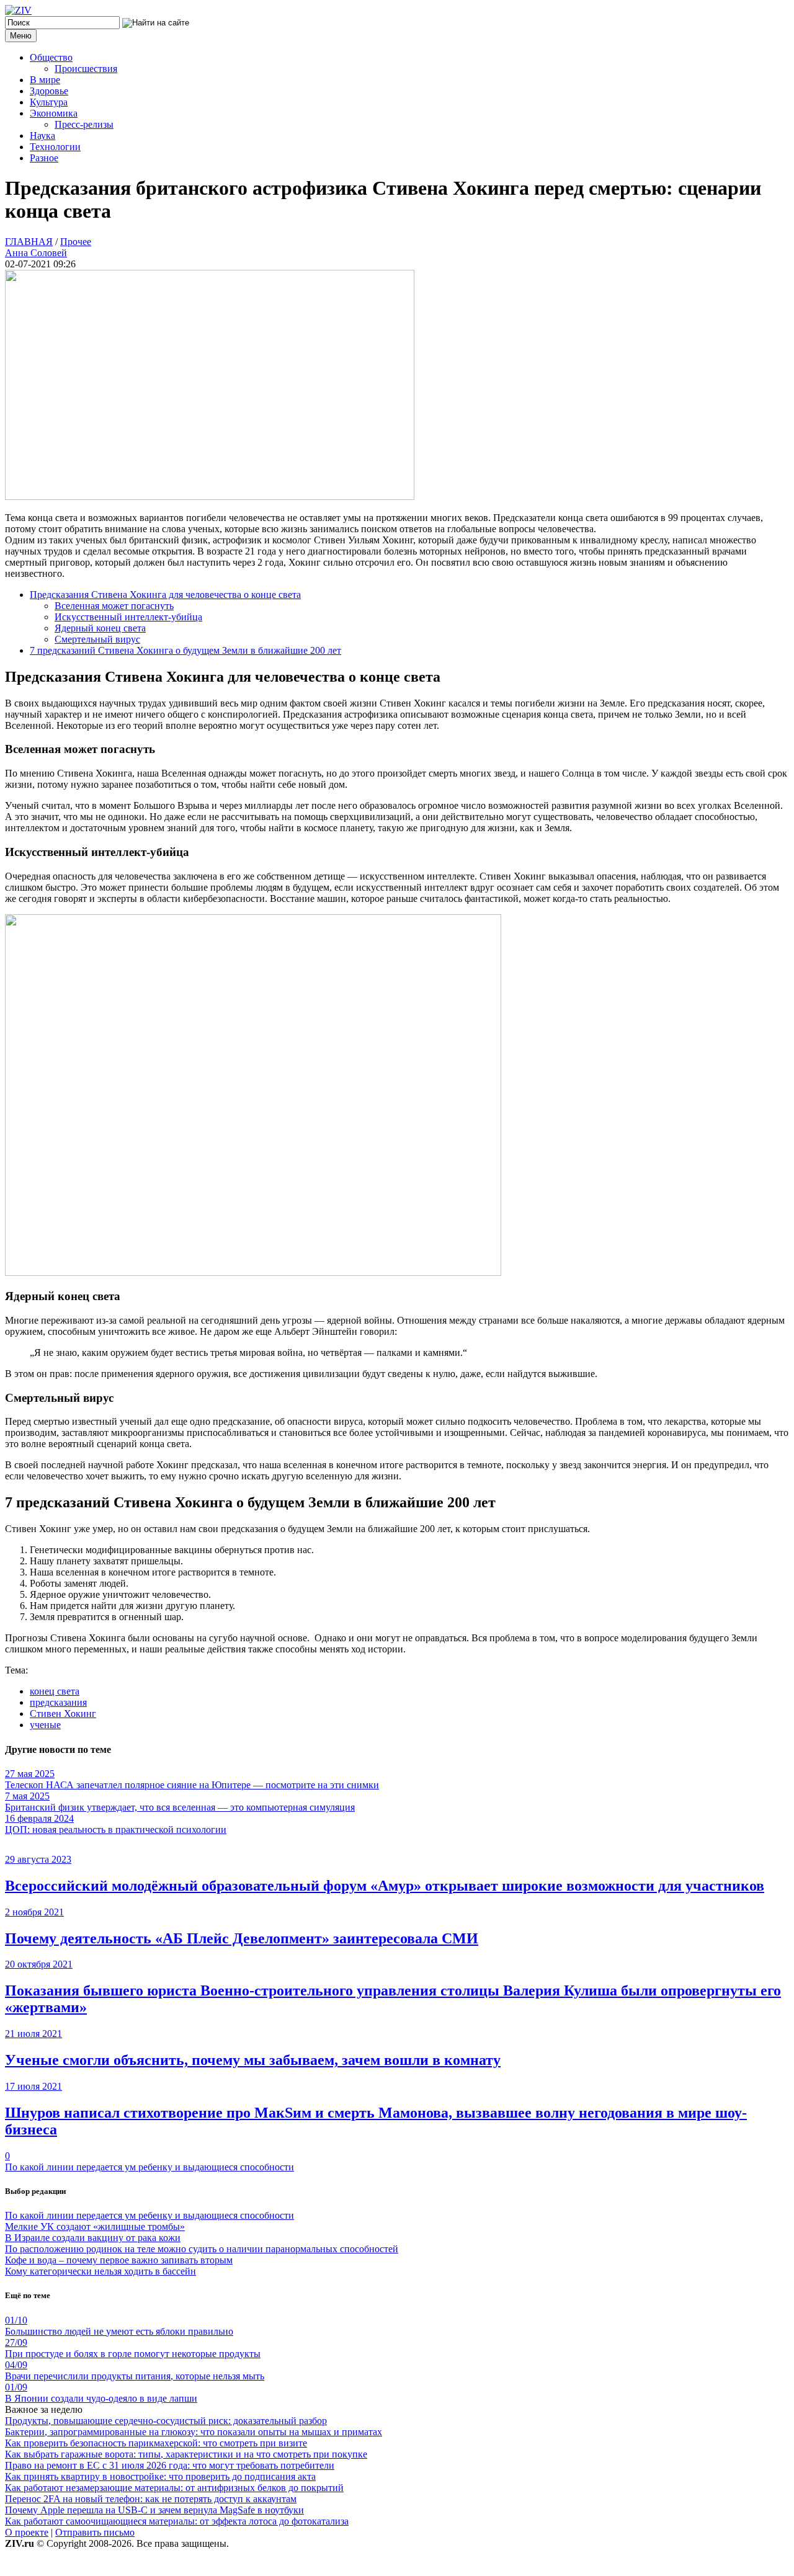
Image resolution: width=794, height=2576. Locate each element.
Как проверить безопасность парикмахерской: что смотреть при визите (156, 2443)
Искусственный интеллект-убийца (128, 617)
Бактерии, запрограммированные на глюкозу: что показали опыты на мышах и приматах (194, 2432)
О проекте (27, 2532)
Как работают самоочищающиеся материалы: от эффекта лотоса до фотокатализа (177, 2521)
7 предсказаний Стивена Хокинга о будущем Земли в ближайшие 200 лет (185, 650)
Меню (21, 36)
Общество (51, 57)
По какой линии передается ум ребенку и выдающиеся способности (149, 2167)
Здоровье (49, 91)
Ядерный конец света (100, 628)
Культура (49, 102)
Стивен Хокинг (63, 1714)
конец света (55, 1691)
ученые (45, 1725)
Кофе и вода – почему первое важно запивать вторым (119, 2260)
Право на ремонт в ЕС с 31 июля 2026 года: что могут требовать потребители (170, 2465)
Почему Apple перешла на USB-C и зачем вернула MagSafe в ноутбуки (154, 2510)
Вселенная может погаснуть (114, 606)
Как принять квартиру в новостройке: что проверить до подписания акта (160, 2476)
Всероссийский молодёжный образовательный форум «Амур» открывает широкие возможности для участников (385, 1886)
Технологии (55, 147)
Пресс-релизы (84, 124)
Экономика (54, 113)
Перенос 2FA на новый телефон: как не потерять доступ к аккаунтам (151, 2499)
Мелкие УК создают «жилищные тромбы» (95, 2226)
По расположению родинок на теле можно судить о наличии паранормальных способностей (202, 2249)
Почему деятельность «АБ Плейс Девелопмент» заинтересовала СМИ (242, 1938)
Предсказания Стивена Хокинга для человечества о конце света (165, 595)
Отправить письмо (95, 2532)
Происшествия (86, 69)
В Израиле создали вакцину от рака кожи (93, 2238)
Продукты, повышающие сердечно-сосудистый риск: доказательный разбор (166, 2421)
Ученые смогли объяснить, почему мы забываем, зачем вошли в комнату (253, 2060)
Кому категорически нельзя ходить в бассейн (100, 2271)
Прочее (76, 242)
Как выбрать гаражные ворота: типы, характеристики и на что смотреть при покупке (186, 2454)
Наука (42, 136)
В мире (45, 80)
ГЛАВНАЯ (29, 242)
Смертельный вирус (97, 639)
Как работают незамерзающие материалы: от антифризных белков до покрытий (174, 2488)
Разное (44, 158)
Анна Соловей (36, 253)
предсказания (58, 1702)
